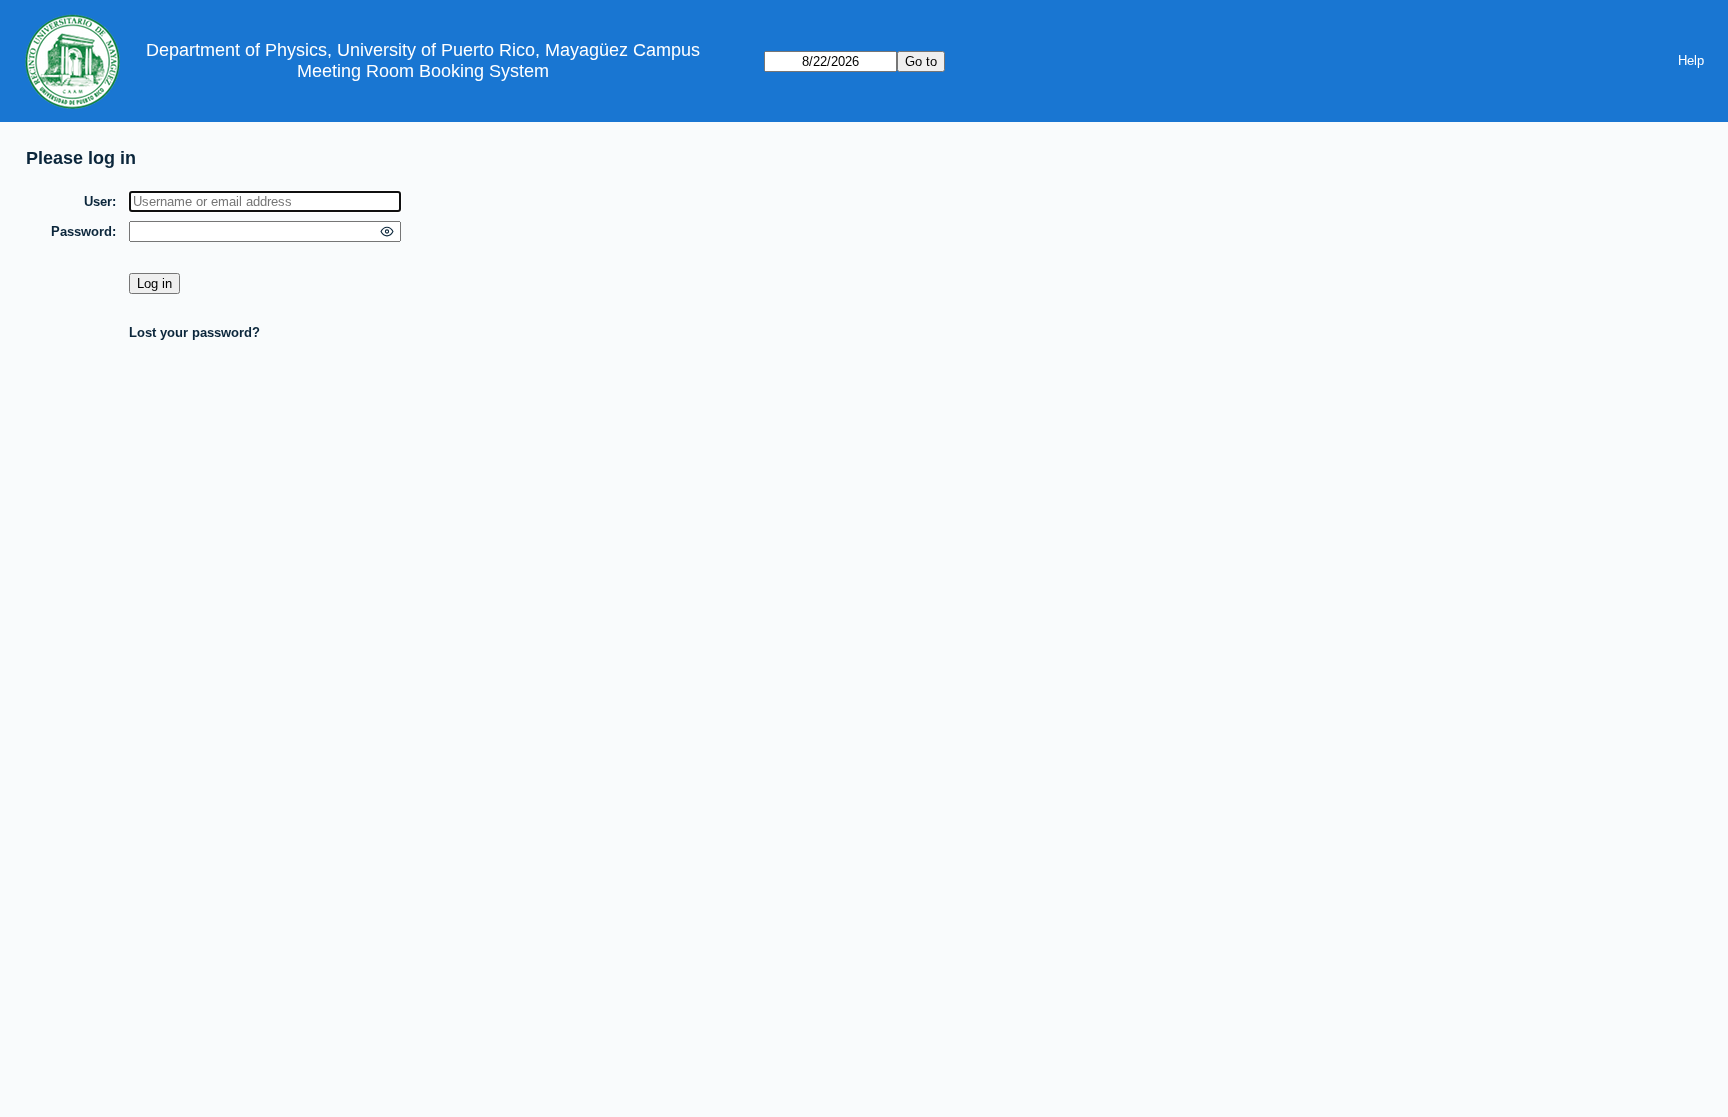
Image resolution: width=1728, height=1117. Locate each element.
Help (1691, 60)
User (98, 201)
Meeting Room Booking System (423, 71)
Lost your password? (194, 332)
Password (81, 231)
